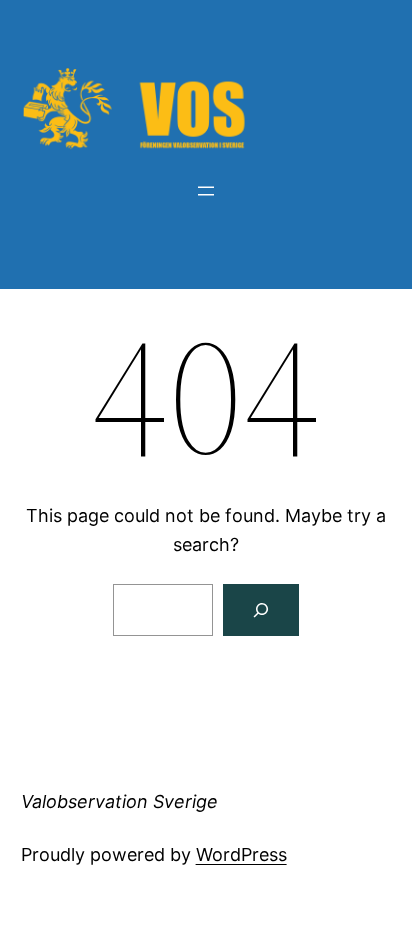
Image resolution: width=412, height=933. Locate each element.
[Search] (261, 610)
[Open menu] (206, 191)
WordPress (241, 854)
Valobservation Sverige (119, 801)
